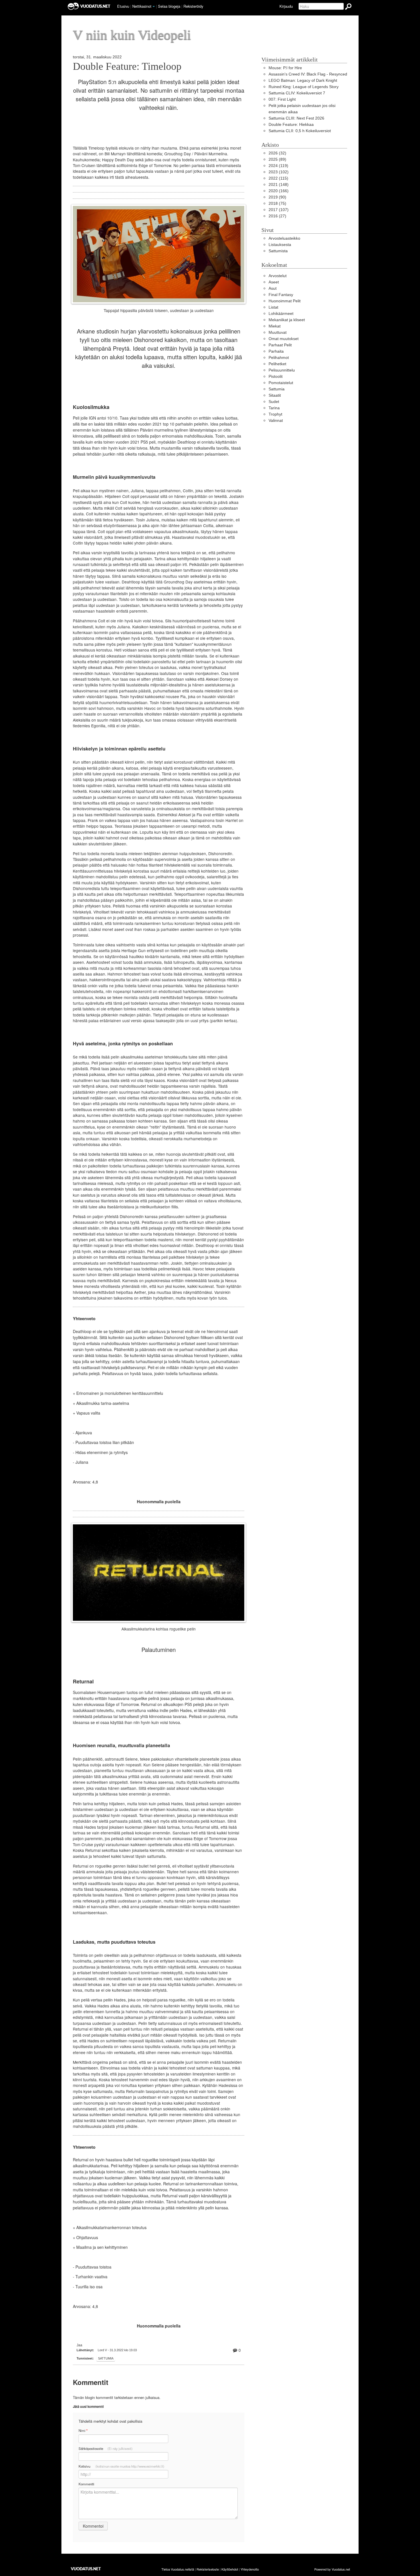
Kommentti (86, 2484)
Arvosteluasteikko (284, 238)
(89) (277, 159)
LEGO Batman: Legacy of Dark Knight (303, 81)
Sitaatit (275, 395)
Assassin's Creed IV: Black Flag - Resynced (308, 74)
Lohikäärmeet (281, 314)
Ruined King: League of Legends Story (304, 87)
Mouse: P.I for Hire (285, 68)
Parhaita (276, 351)
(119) (278, 166)
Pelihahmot (279, 358)
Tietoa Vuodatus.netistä (178, 2569)
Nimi (83, 2431)
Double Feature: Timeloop (127, 66)
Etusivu (123, 6)
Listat (273, 307)
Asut (273, 288)
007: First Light (282, 99)
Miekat (275, 326)
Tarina (274, 408)
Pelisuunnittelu (282, 370)
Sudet (274, 402)
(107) (279, 210)
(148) (279, 185)
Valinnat (276, 421)
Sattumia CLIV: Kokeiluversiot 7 (297, 93)
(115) (278, 178)
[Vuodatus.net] (86, 2569)
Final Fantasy (281, 295)
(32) (277, 153)
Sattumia (106, 2358)
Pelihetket (277, 364)
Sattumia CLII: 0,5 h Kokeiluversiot (300, 131)
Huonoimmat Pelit (285, 301)
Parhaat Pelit (280, 345)
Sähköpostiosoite (106, 2448)
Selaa (169, 6)
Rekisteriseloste (208, 2569)
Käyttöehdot (230, 2569)
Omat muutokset (284, 339)
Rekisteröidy (193, 6)
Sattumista (278, 251)
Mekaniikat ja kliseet (287, 320)
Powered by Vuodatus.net (332, 2569)
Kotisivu (121, 2466)
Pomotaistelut (281, 383)
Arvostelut (278, 276)
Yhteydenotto (250, 2569)
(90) (277, 197)
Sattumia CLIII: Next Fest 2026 (296, 118)
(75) (277, 203)
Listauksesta (280, 245)
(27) (277, 216)
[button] (154, 7)
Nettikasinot (142, 6)
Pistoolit (276, 377)
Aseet (274, 282)
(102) (279, 172)
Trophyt (275, 414)
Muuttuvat (278, 332)
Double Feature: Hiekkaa (291, 125)
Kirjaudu (286, 6)
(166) (279, 191)
